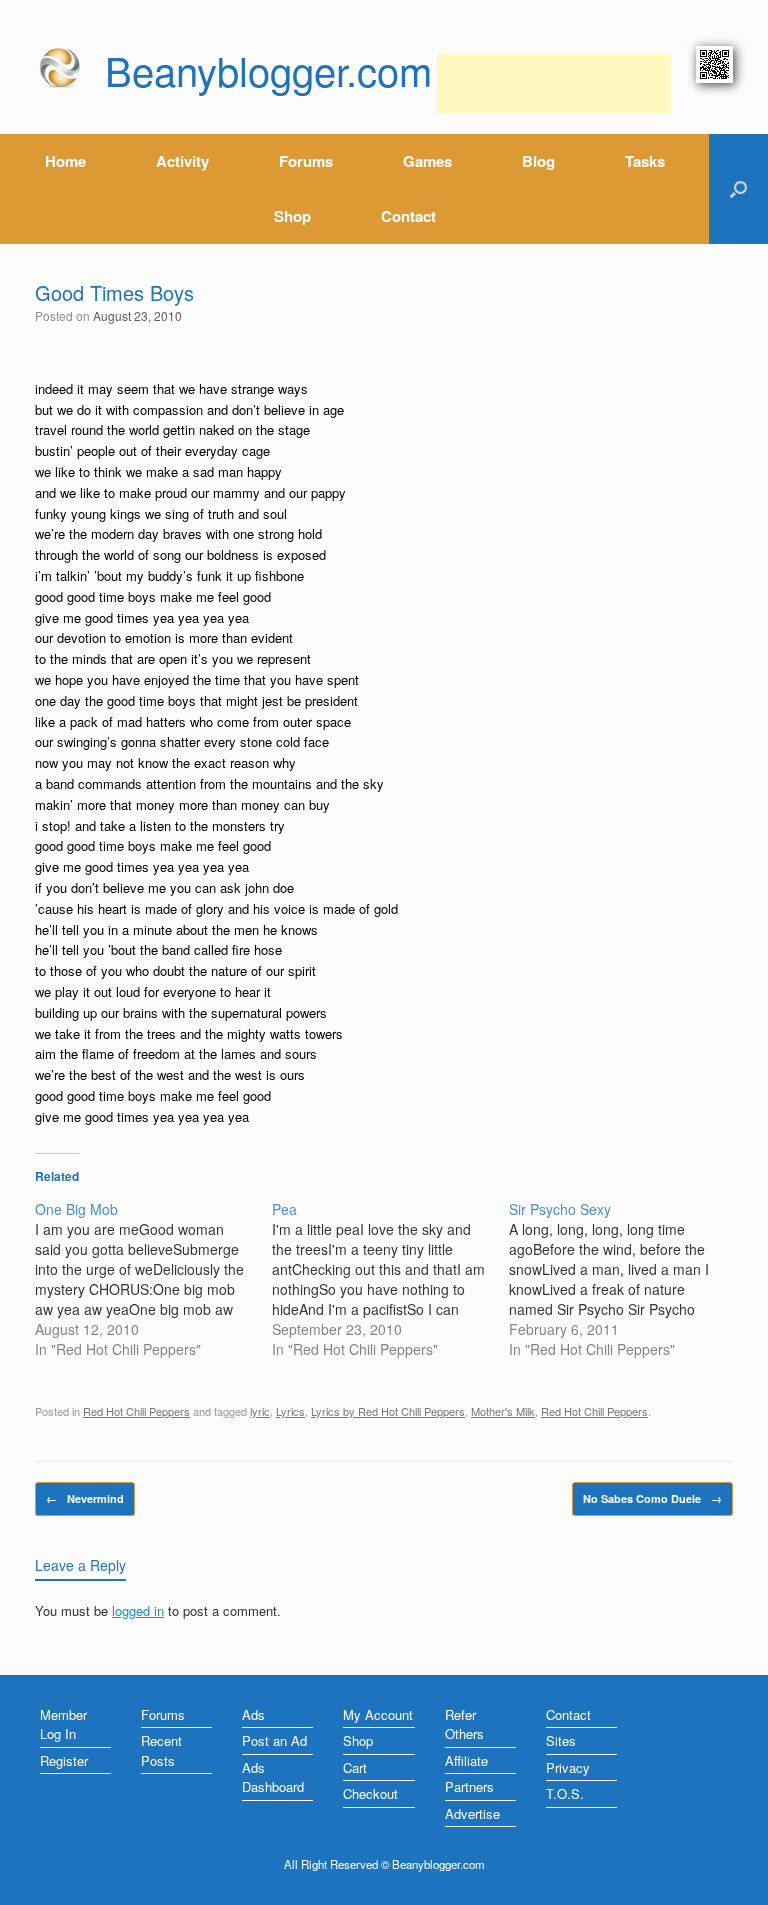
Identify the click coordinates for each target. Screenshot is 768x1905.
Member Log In (63, 1724)
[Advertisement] (554, 84)
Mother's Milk (503, 1411)
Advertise (472, 1813)
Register (64, 1760)
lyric (260, 1411)
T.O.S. (565, 1793)
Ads (253, 1714)
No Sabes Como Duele (652, 1498)
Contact (408, 216)
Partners (469, 1786)
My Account (378, 1714)
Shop (292, 216)
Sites (561, 1740)
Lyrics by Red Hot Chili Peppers (388, 1411)
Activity (182, 161)
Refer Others (464, 1724)
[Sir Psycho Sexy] (627, 1279)
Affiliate (466, 1760)
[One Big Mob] (153, 1279)
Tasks (645, 161)
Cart (355, 1767)
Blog (538, 161)
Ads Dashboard (273, 1777)
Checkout (370, 1793)
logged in (138, 1610)
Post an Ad (274, 1740)
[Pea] (390, 1279)
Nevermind (85, 1498)
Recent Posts (161, 1750)
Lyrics (290, 1411)
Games (427, 161)
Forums (306, 161)
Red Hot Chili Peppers (136, 1411)
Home (65, 161)
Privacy (568, 1767)
